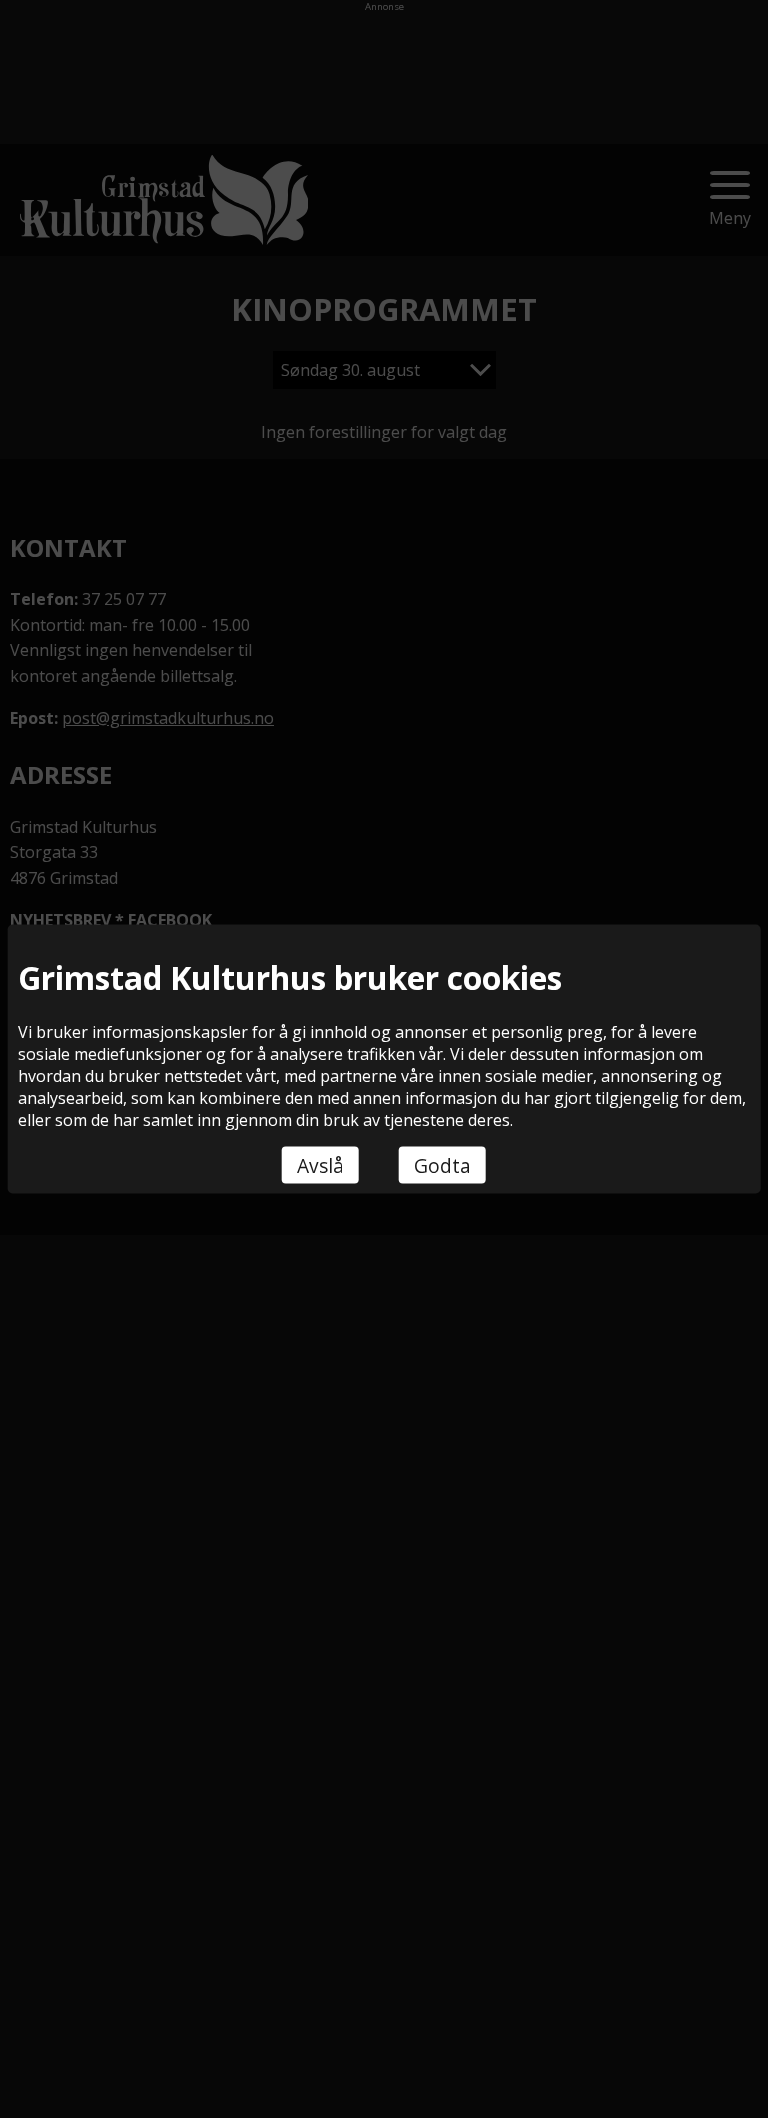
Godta (442, 1164)
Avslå (320, 1164)
